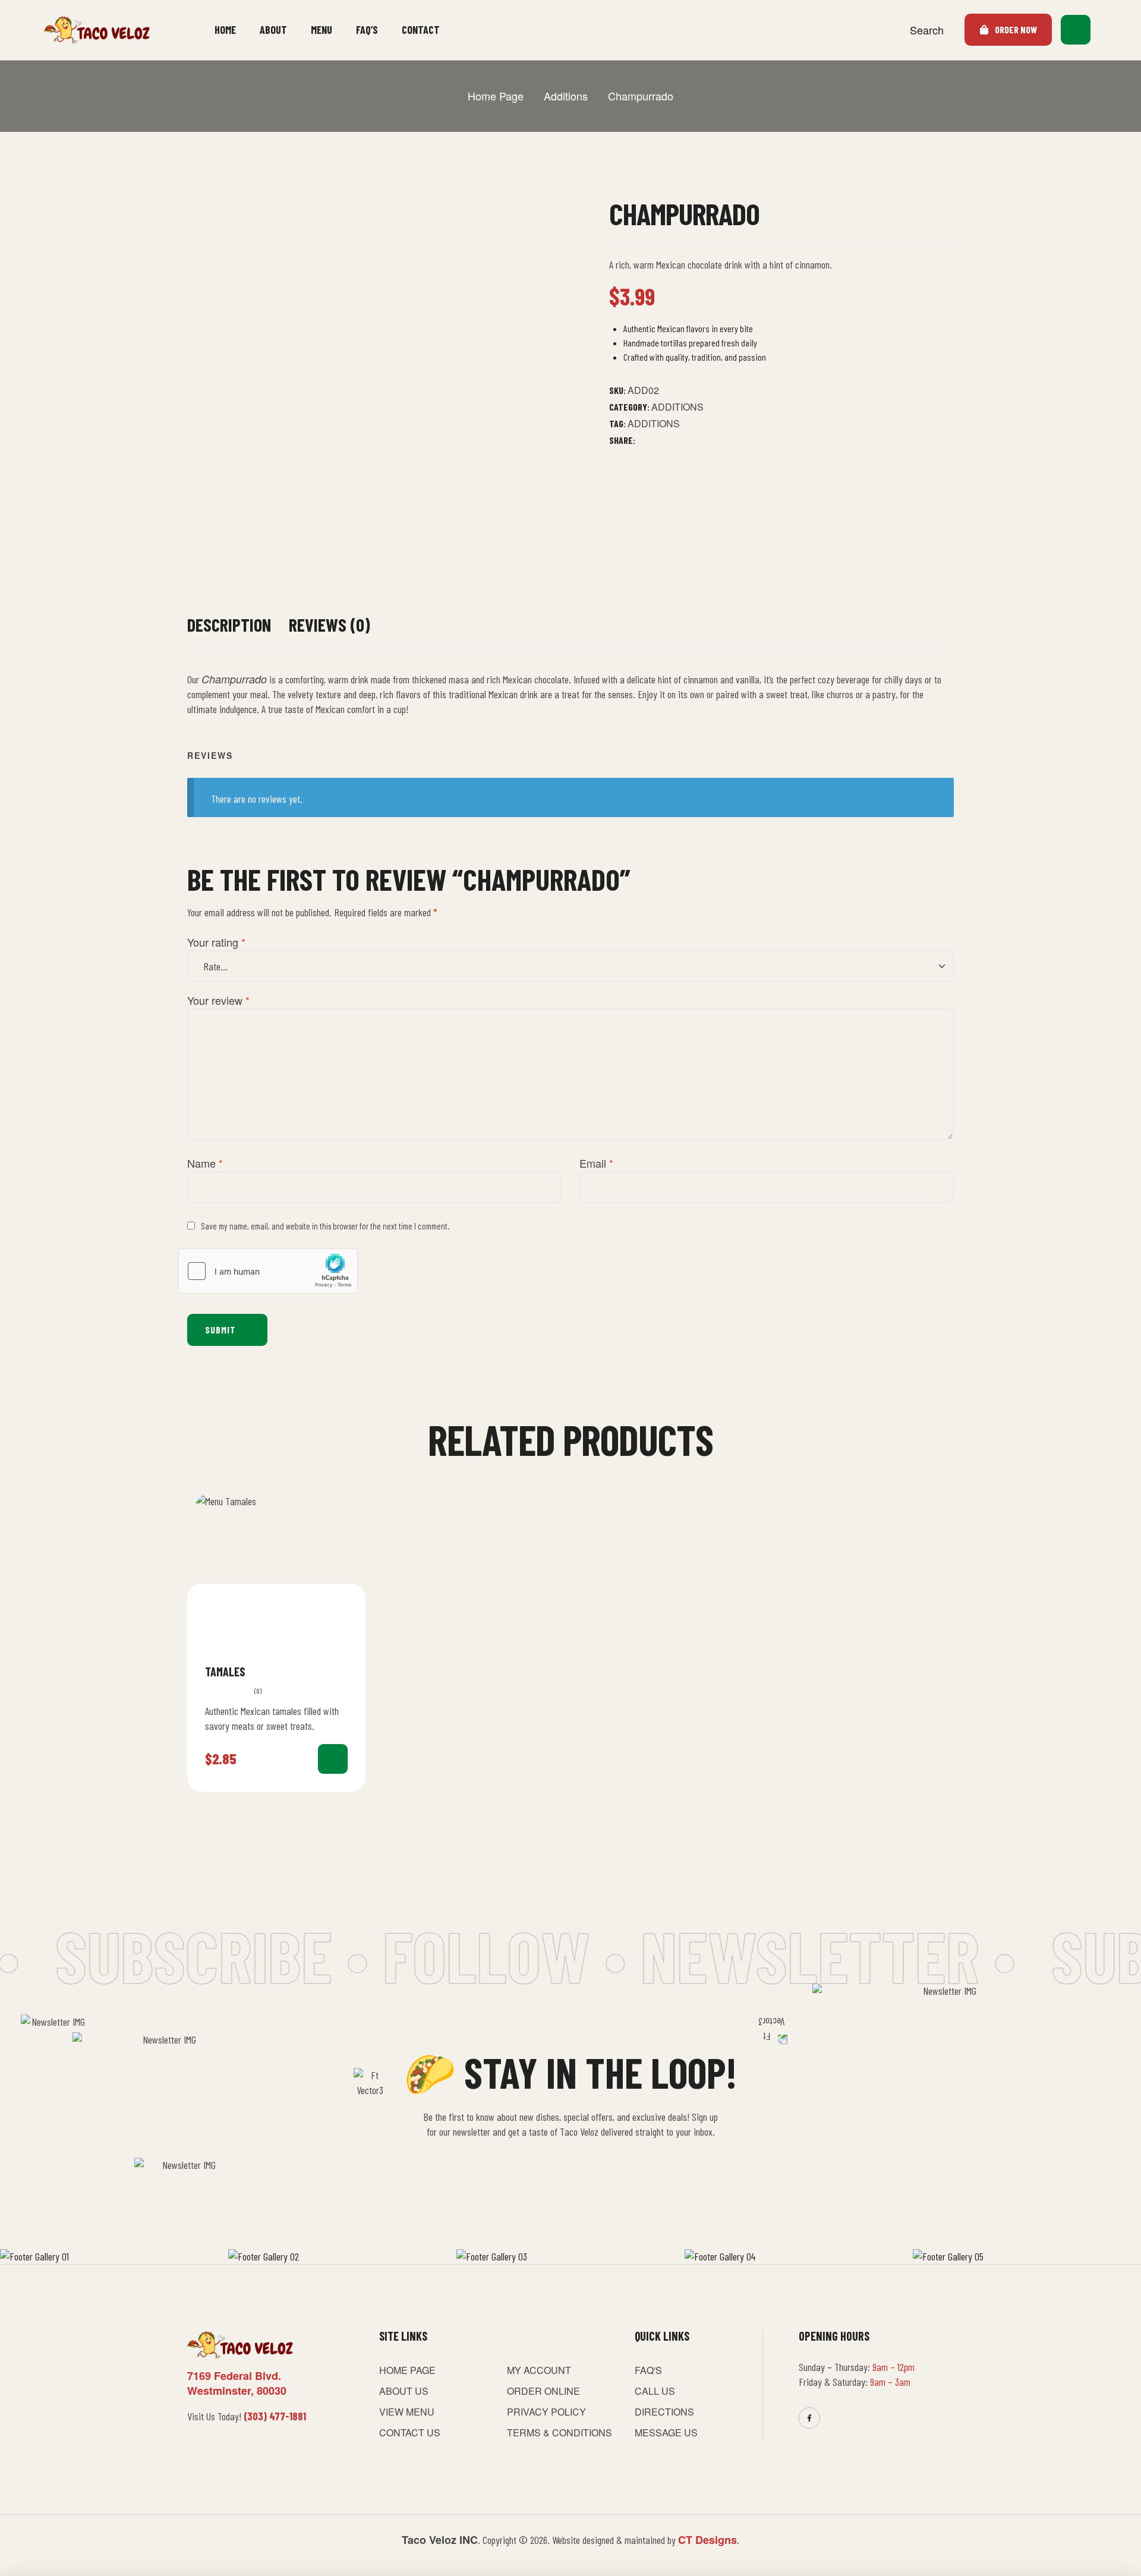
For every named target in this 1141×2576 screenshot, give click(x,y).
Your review (218, 1000)
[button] (1109, 30)
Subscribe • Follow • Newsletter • (485, 1955)
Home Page (496, 96)
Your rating (216, 942)
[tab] (229, 631)
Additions (566, 96)
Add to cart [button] (333, 1759)
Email (596, 1163)
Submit (220, 1330)
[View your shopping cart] (1076, 30)
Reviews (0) (330, 625)
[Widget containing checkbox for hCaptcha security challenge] (268, 1271)
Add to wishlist (343, 1671)
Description (229, 625)
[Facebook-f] (809, 2418)
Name (205, 1163)
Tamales (225, 1672)
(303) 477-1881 (275, 2416)
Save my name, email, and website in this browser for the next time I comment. (325, 1226)
